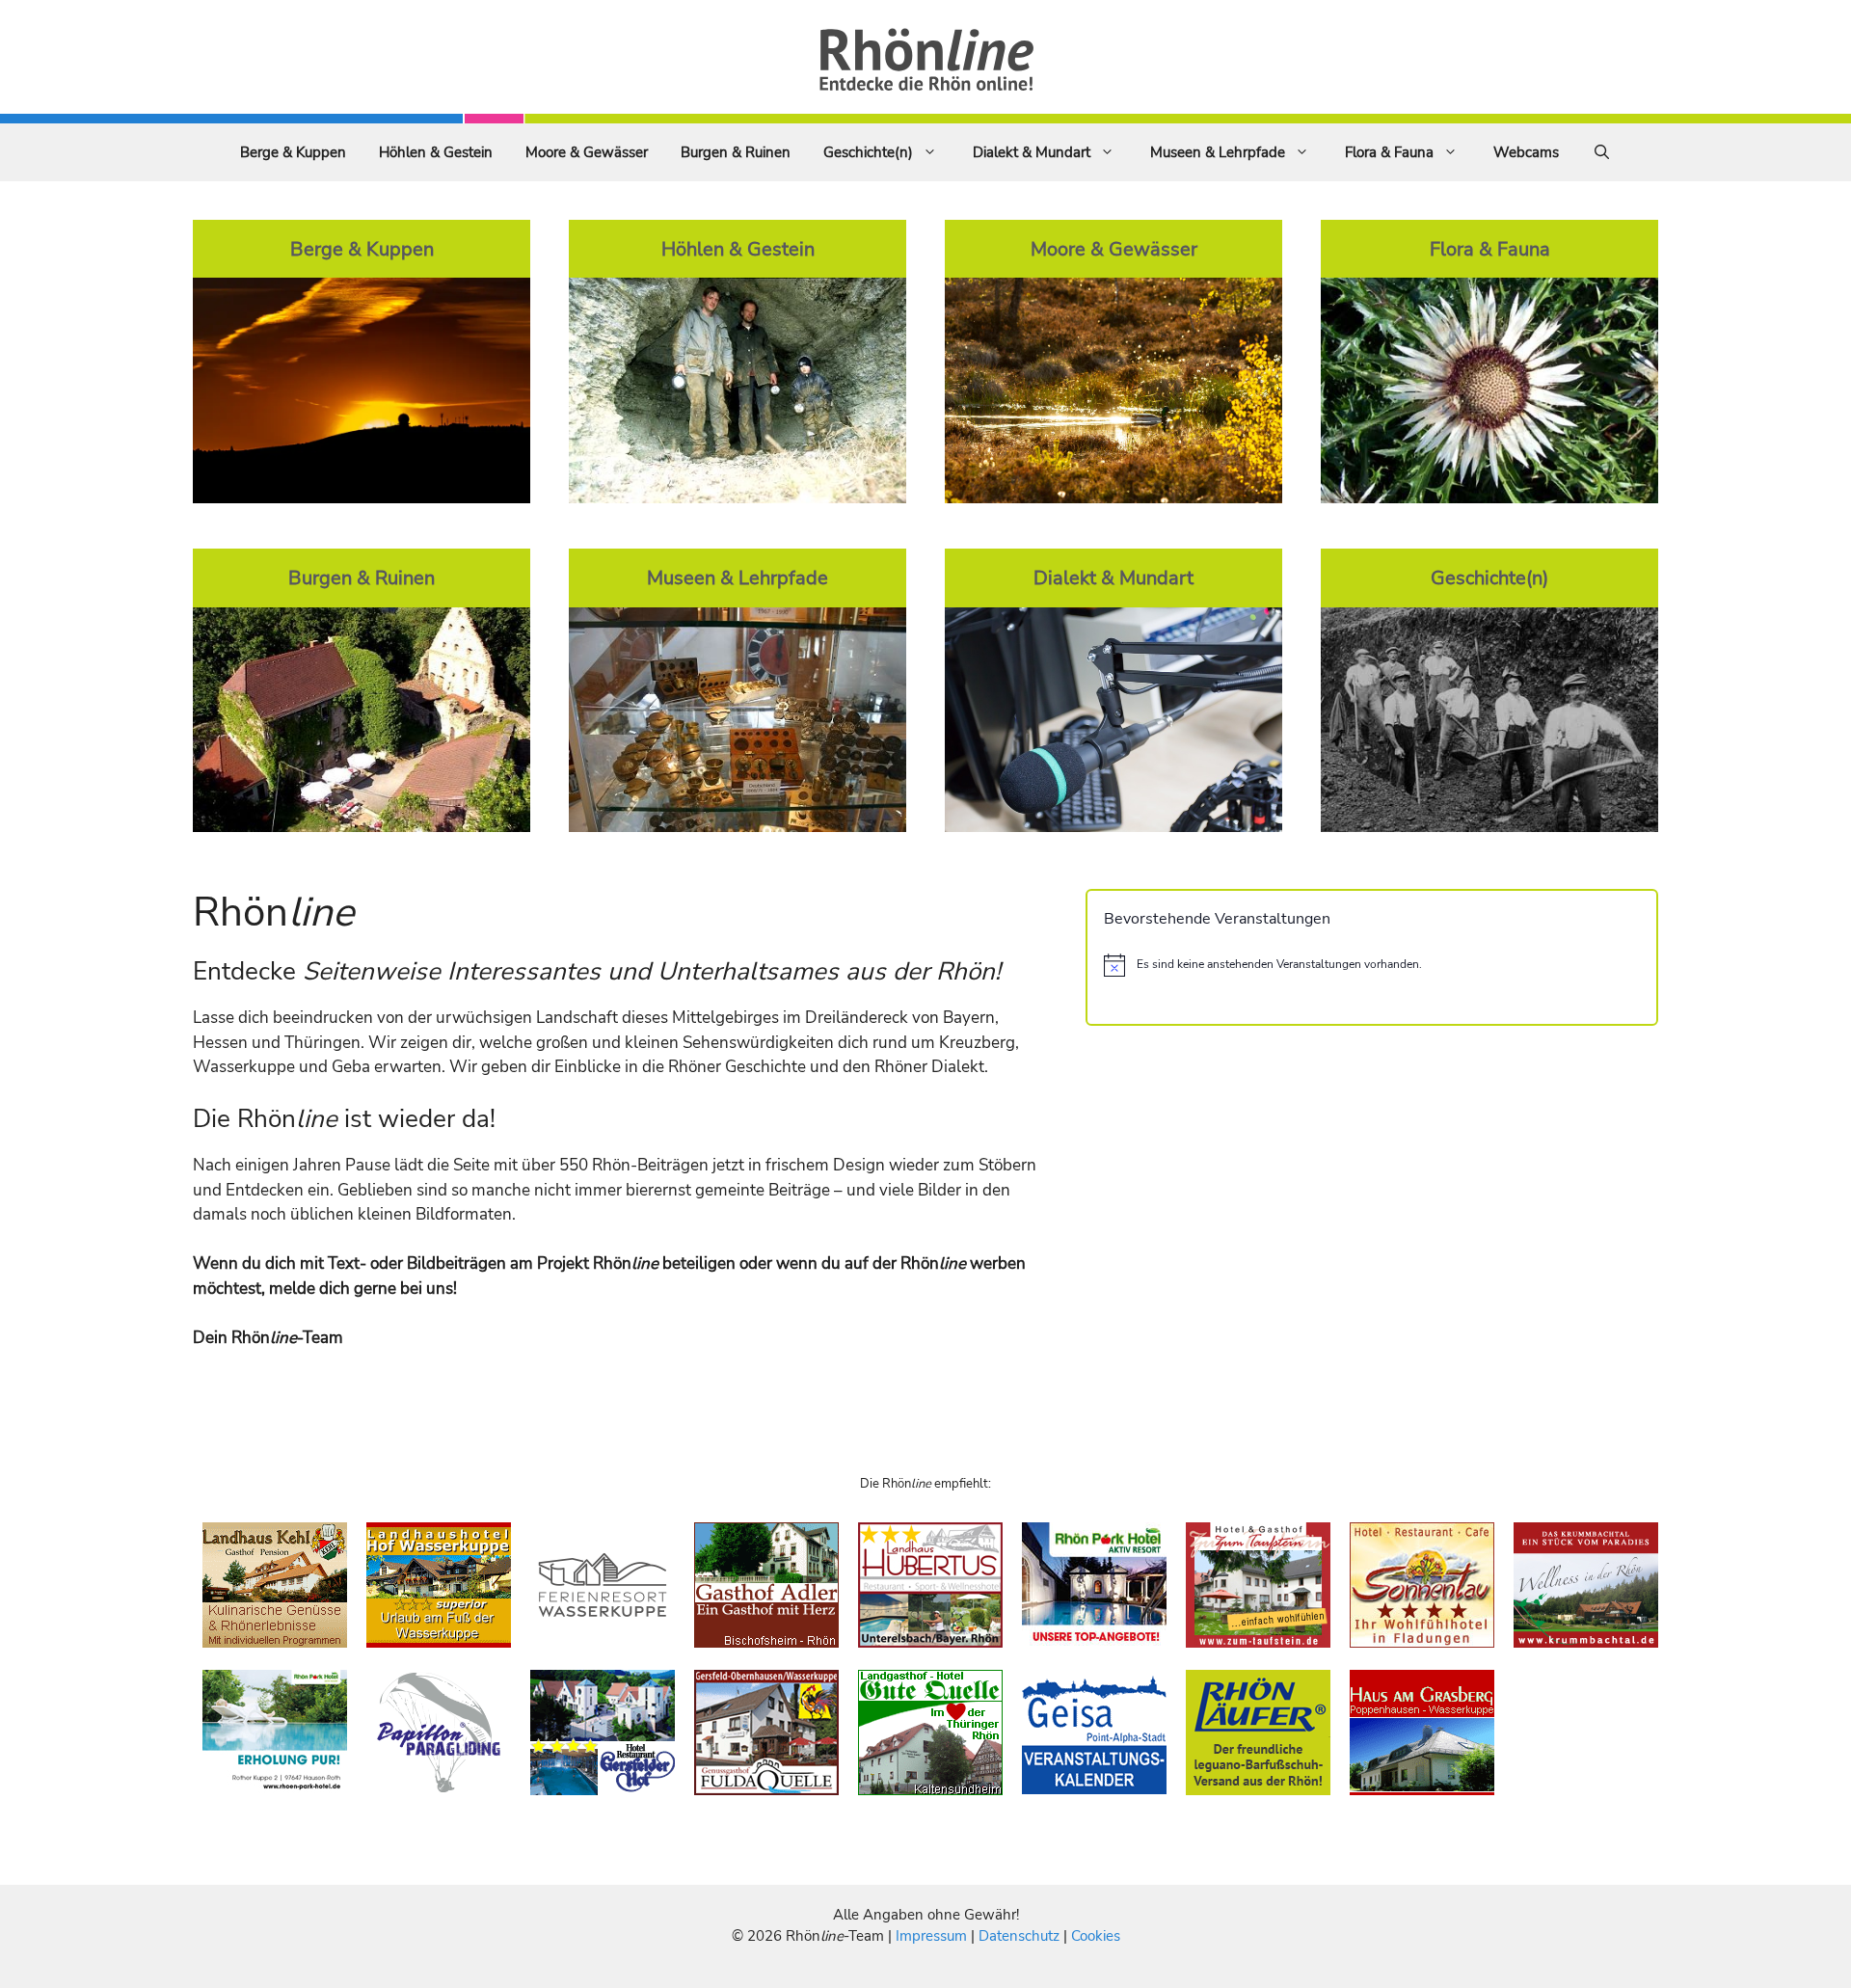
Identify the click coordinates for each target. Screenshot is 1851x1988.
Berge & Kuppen (293, 152)
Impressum (933, 1936)
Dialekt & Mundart (1032, 152)
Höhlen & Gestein (436, 152)
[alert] (1372, 965)
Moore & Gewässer (587, 152)
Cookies (1096, 1936)
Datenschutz (1019, 1936)
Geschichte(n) (868, 152)
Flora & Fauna (1389, 152)
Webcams (1526, 152)
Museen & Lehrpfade (1218, 152)
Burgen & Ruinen (736, 152)
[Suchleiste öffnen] (1602, 152)
